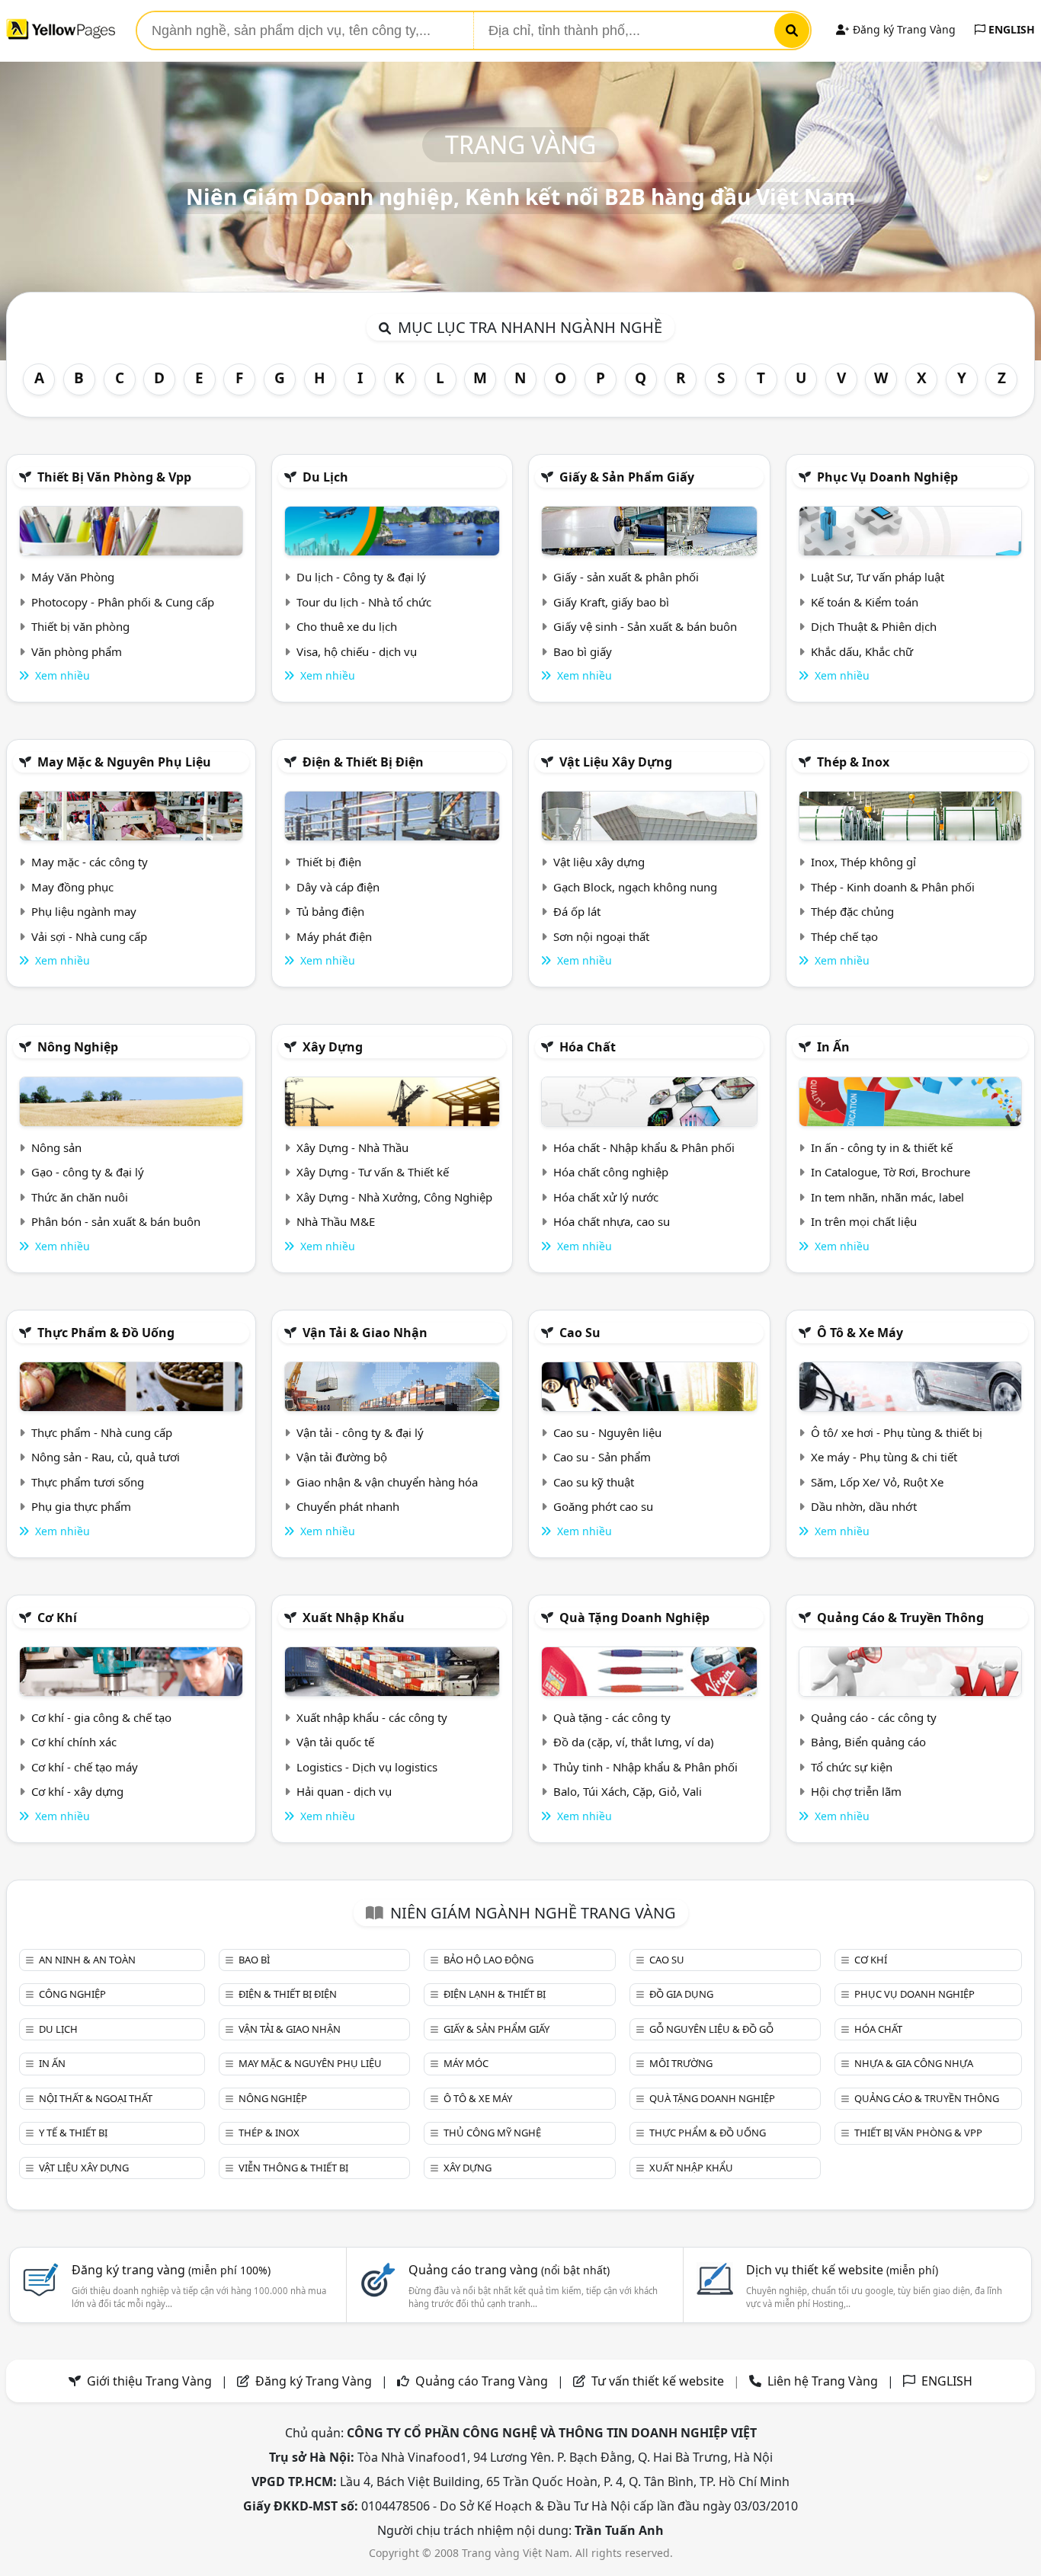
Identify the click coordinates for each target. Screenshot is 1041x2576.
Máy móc (466, 2063)
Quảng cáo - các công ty (874, 1717)
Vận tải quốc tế (335, 1742)
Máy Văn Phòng (73, 577)
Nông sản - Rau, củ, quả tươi (106, 1457)
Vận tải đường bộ (342, 1457)
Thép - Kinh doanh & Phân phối (893, 887)
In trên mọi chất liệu (864, 1221)
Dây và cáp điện (338, 887)
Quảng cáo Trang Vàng (482, 2381)
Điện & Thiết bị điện (363, 762)
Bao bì (254, 1960)
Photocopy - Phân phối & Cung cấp (123, 602)
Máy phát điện (334, 936)
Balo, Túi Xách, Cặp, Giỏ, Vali (628, 1791)
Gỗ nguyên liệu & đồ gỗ (711, 2029)
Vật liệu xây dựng (616, 762)
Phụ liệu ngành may (84, 911)
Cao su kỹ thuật (594, 1482)
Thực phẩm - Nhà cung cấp (102, 1432)
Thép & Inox (853, 762)
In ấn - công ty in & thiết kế (882, 1147)
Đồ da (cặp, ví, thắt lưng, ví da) (634, 1742)
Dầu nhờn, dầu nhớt (864, 1506)
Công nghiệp (72, 1994)
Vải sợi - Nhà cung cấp (89, 936)
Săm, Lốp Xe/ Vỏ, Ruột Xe (877, 1482)
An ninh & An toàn (87, 1960)
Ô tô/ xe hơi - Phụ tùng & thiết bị (897, 1432)
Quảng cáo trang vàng (509, 2270)
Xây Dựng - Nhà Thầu (352, 1147)
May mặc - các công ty (90, 862)
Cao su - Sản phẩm (602, 1457)
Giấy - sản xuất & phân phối (626, 577)
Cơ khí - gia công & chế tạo (101, 1717)
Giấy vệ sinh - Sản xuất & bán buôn (645, 626)
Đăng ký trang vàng (171, 2270)
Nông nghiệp (78, 1047)
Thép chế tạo (844, 936)
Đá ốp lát (577, 911)
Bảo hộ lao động (488, 1960)
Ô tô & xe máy (860, 1333)
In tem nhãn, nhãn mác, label (887, 1197)
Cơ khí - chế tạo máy (85, 1767)
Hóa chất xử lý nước (606, 1197)
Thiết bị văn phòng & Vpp (114, 477)
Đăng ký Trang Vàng (903, 29)
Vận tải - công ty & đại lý (360, 1432)
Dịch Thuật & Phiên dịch (874, 626)
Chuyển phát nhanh (348, 1506)
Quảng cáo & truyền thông (900, 1618)
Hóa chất (588, 1047)
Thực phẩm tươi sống (88, 1482)
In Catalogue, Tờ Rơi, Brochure (890, 1172)
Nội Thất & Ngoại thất (96, 2098)
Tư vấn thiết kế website (659, 2381)
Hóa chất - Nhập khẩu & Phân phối (644, 1147)
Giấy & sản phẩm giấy (627, 477)
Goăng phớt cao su (603, 1506)
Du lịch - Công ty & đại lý (361, 577)
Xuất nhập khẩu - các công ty (372, 1717)
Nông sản (56, 1147)
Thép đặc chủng (852, 911)
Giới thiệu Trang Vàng (149, 2381)
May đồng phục (72, 887)
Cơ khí (57, 1618)
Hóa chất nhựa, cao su (612, 1221)
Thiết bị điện (329, 862)
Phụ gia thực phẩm (81, 1506)
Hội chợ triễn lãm (856, 1791)
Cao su (580, 1333)
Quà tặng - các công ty (612, 1717)
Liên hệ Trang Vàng (823, 2381)
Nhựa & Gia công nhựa (914, 2063)
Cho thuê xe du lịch (347, 626)
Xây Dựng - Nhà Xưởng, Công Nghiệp (394, 1197)
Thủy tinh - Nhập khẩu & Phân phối (645, 1767)
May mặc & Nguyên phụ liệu (124, 762)
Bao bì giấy (583, 651)
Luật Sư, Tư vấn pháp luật (878, 577)
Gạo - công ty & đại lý (88, 1172)
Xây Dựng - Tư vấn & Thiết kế (373, 1172)
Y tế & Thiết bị (73, 2133)
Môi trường (681, 2063)
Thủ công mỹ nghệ (492, 2133)
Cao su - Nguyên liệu (607, 1432)
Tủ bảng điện (330, 911)
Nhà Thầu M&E (336, 1221)
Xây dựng (333, 1047)
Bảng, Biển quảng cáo (868, 1742)
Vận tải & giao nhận (365, 1333)
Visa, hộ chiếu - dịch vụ (357, 651)
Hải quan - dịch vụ (344, 1791)
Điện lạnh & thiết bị (495, 1994)
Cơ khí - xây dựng (77, 1791)
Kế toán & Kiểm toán (865, 602)
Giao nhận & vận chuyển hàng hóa (387, 1482)
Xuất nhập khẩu (354, 1618)
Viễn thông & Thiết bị (293, 2168)
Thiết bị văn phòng (80, 626)
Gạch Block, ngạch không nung (635, 887)
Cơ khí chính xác (74, 1742)
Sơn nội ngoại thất (601, 936)
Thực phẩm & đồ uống (106, 1333)
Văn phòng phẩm (77, 651)
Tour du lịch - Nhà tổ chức (364, 602)
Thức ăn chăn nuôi (80, 1197)
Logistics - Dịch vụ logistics (367, 1767)
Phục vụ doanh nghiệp (887, 477)
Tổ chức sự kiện (852, 1767)
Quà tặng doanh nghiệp (634, 1618)
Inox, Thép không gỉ (863, 862)
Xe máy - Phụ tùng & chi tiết (884, 1457)
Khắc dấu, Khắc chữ (862, 651)
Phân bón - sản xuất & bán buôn (116, 1221)
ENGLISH (1010, 29)
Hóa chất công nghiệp (611, 1172)
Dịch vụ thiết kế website (842, 2270)
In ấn (833, 1047)
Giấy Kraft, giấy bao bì (611, 602)
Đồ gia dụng (681, 1994)
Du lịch (325, 477)
